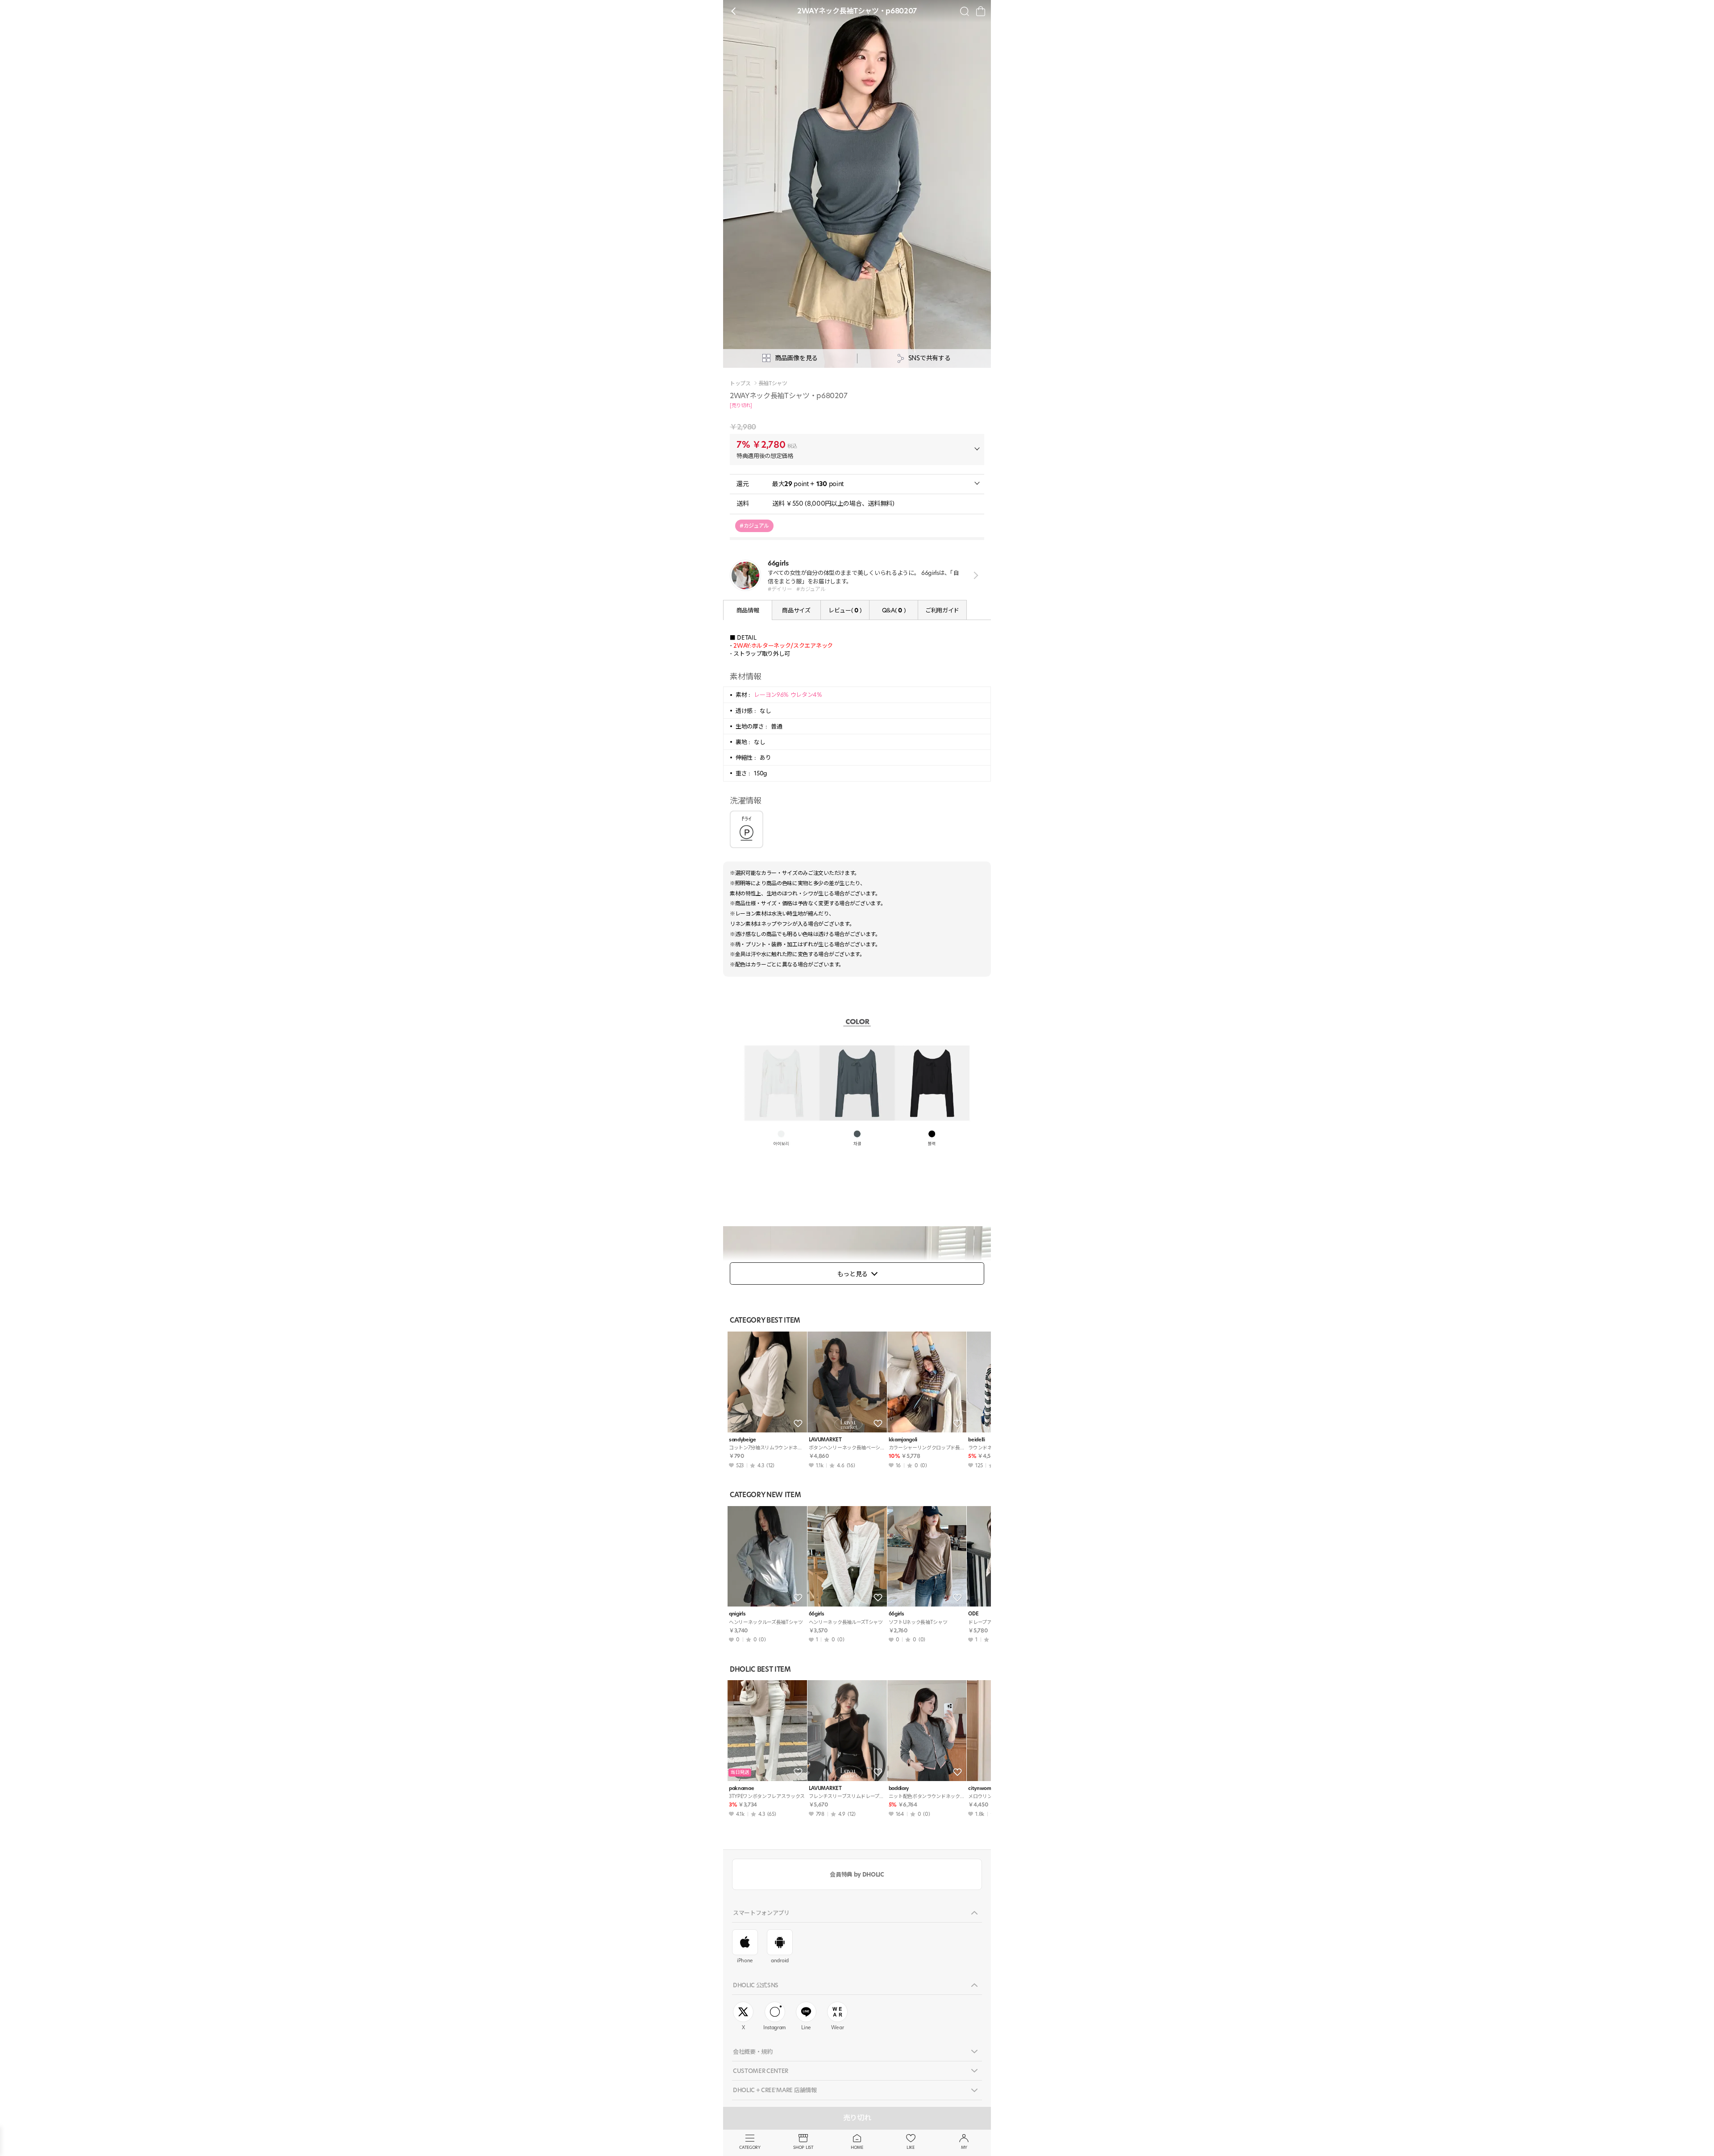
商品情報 (748, 610)
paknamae (741, 1788)
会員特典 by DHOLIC (857, 1874)
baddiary (899, 1788)
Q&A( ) (894, 610)
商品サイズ (796, 610)
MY (964, 2147)
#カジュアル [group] (754, 526)
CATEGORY (750, 2147)
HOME (857, 2147)
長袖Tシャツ (773, 383)
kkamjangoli (903, 1440)
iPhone (745, 1960)
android (780, 1960)
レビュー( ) (845, 610)
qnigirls (737, 1614)
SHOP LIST (803, 2147)
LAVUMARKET (825, 1440)
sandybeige (743, 1440)
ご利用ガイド (942, 610)
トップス (740, 383)
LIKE (911, 2147)
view (974, 576)
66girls (817, 1614)
